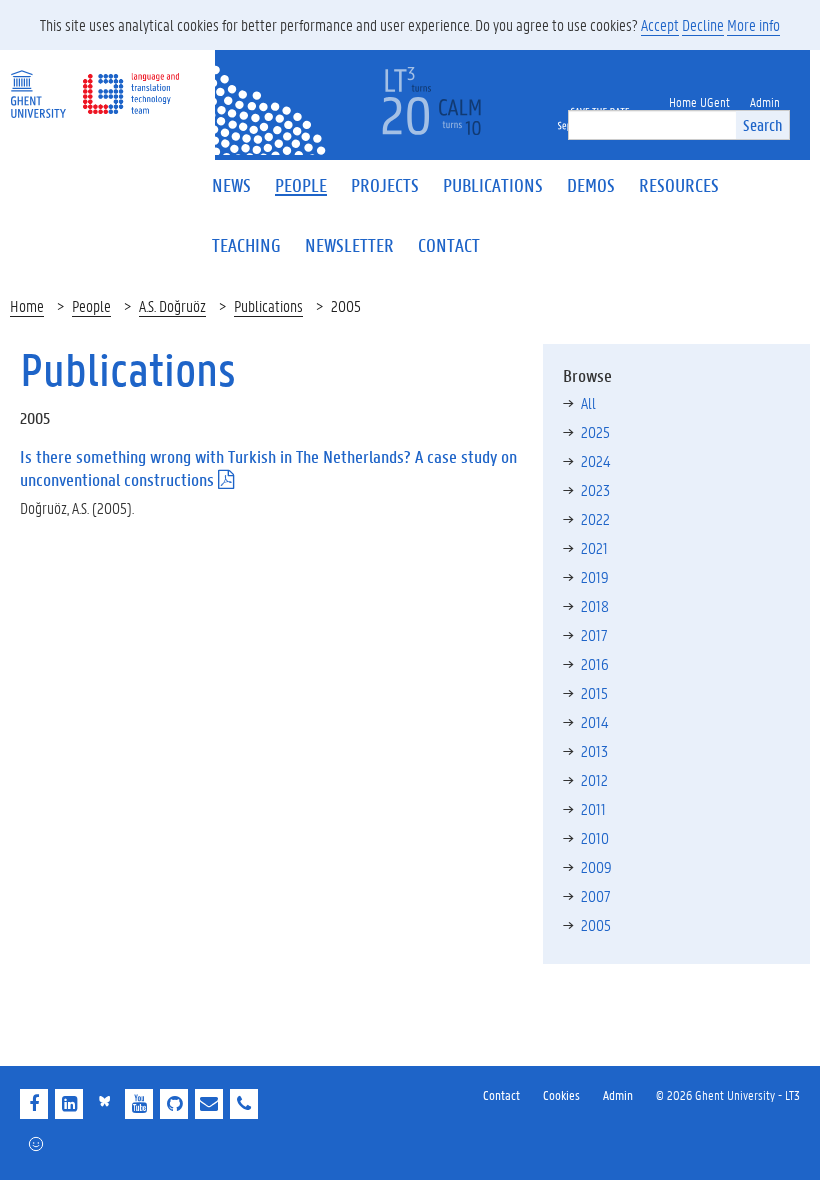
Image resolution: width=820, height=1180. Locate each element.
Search (762, 124)
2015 (594, 692)
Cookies (561, 1094)
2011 (593, 808)
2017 (594, 634)
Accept (660, 24)
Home (27, 305)
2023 (595, 489)
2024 (595, 460)
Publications (268, 305)
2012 (594, 779)
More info (753, 24)
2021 (594, 547)
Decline (703, 24)
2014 (594, 721)
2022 (595, 518)
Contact (501, 1094)
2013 (594, 750)
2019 (595, 576)
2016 (595, 663)
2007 (596, 895)
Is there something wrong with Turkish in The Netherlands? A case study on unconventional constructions (268, 468)
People (91, 305)
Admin (618, 1094)
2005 (596, 924)
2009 (596, 866)
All (588, 402)
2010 (595, 837)
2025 (595, 431)
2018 (595, 605)
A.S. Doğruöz (172, 305)
